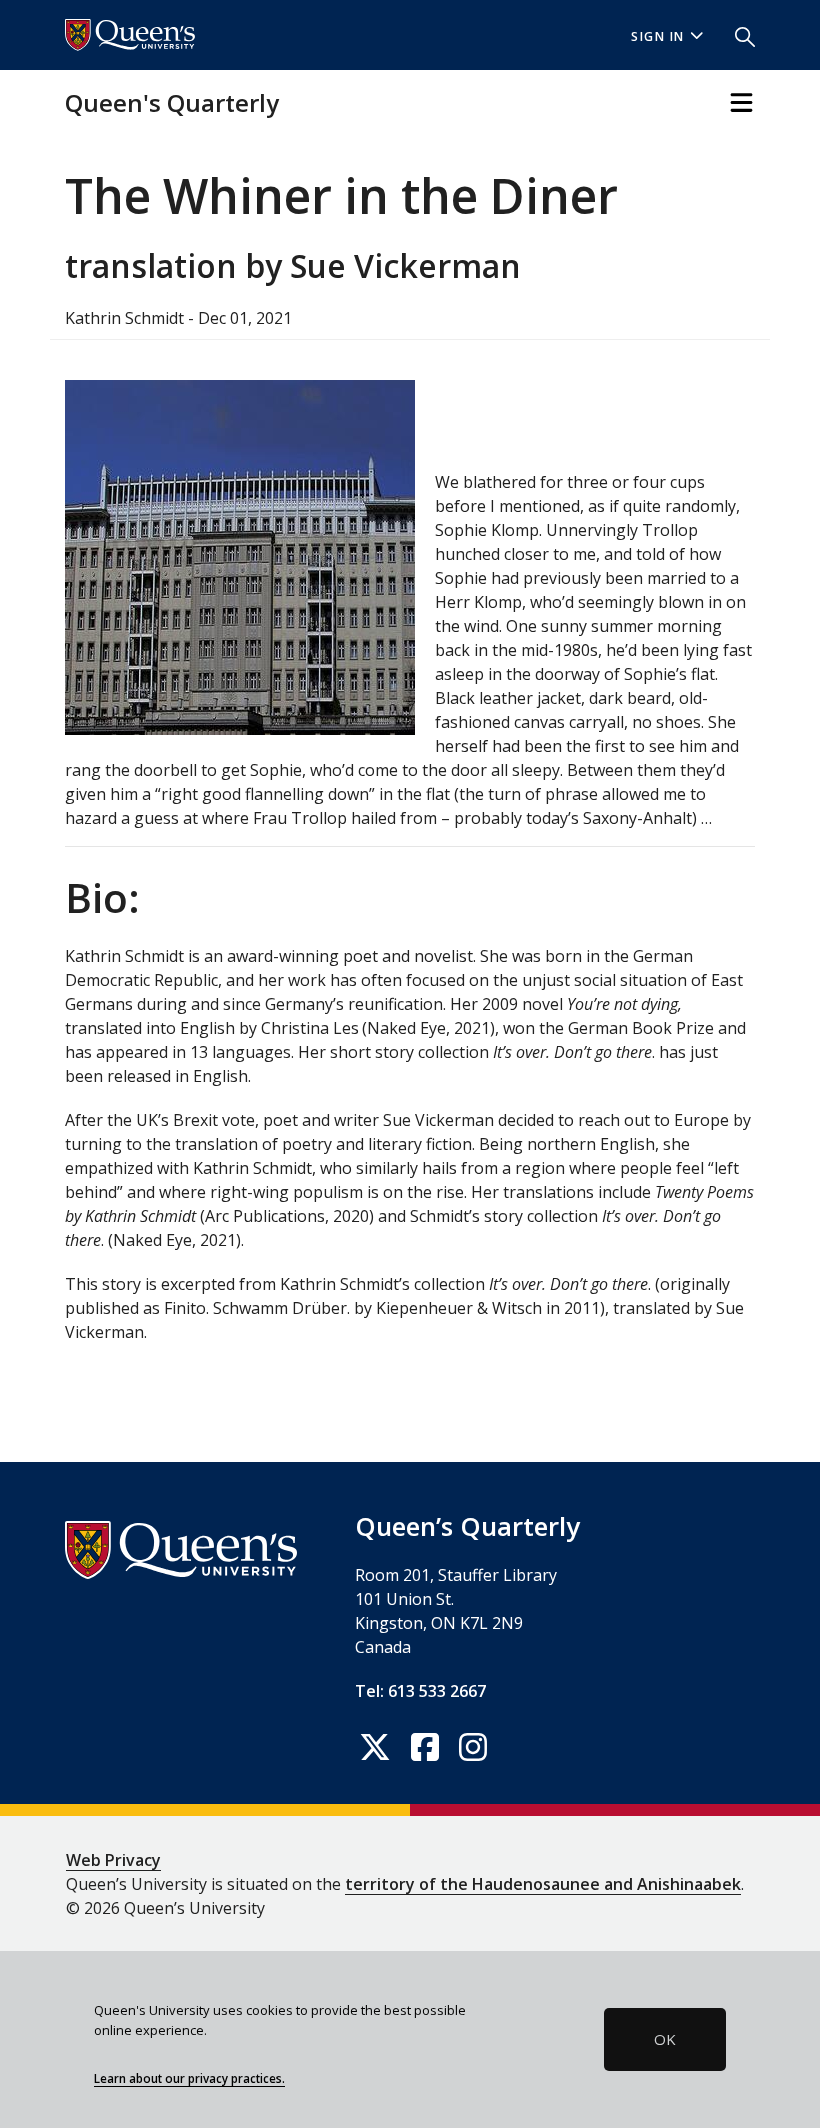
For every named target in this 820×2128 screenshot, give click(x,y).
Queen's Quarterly (172, 102)
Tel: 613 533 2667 (420, 1691)
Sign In (658, 36)
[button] (737, 35)
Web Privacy (113, 1860)
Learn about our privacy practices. (189, 2078)
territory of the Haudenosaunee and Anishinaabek (543, 1884)
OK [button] (665, 2039)
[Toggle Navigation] (741, 102)
